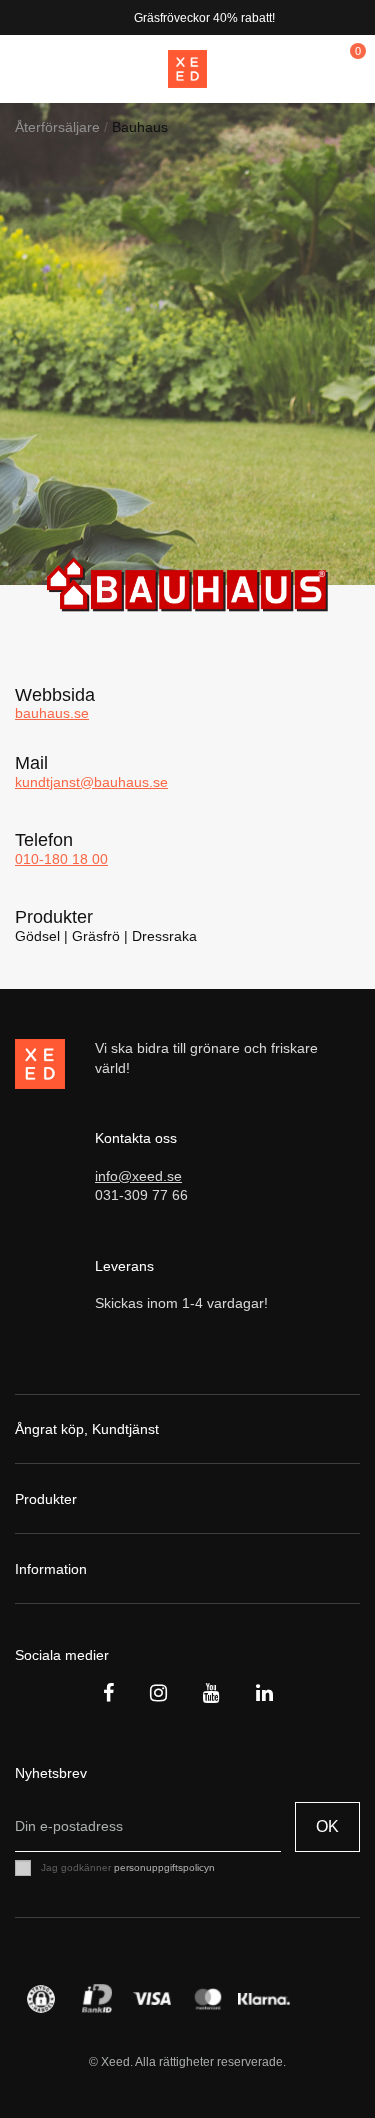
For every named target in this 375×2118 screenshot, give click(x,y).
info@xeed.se (138, 1176)
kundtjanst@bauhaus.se (91, 782)
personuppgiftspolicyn (164, 1867)
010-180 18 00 (61, 859)
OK (327, 1826)
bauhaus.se (52, 713)
